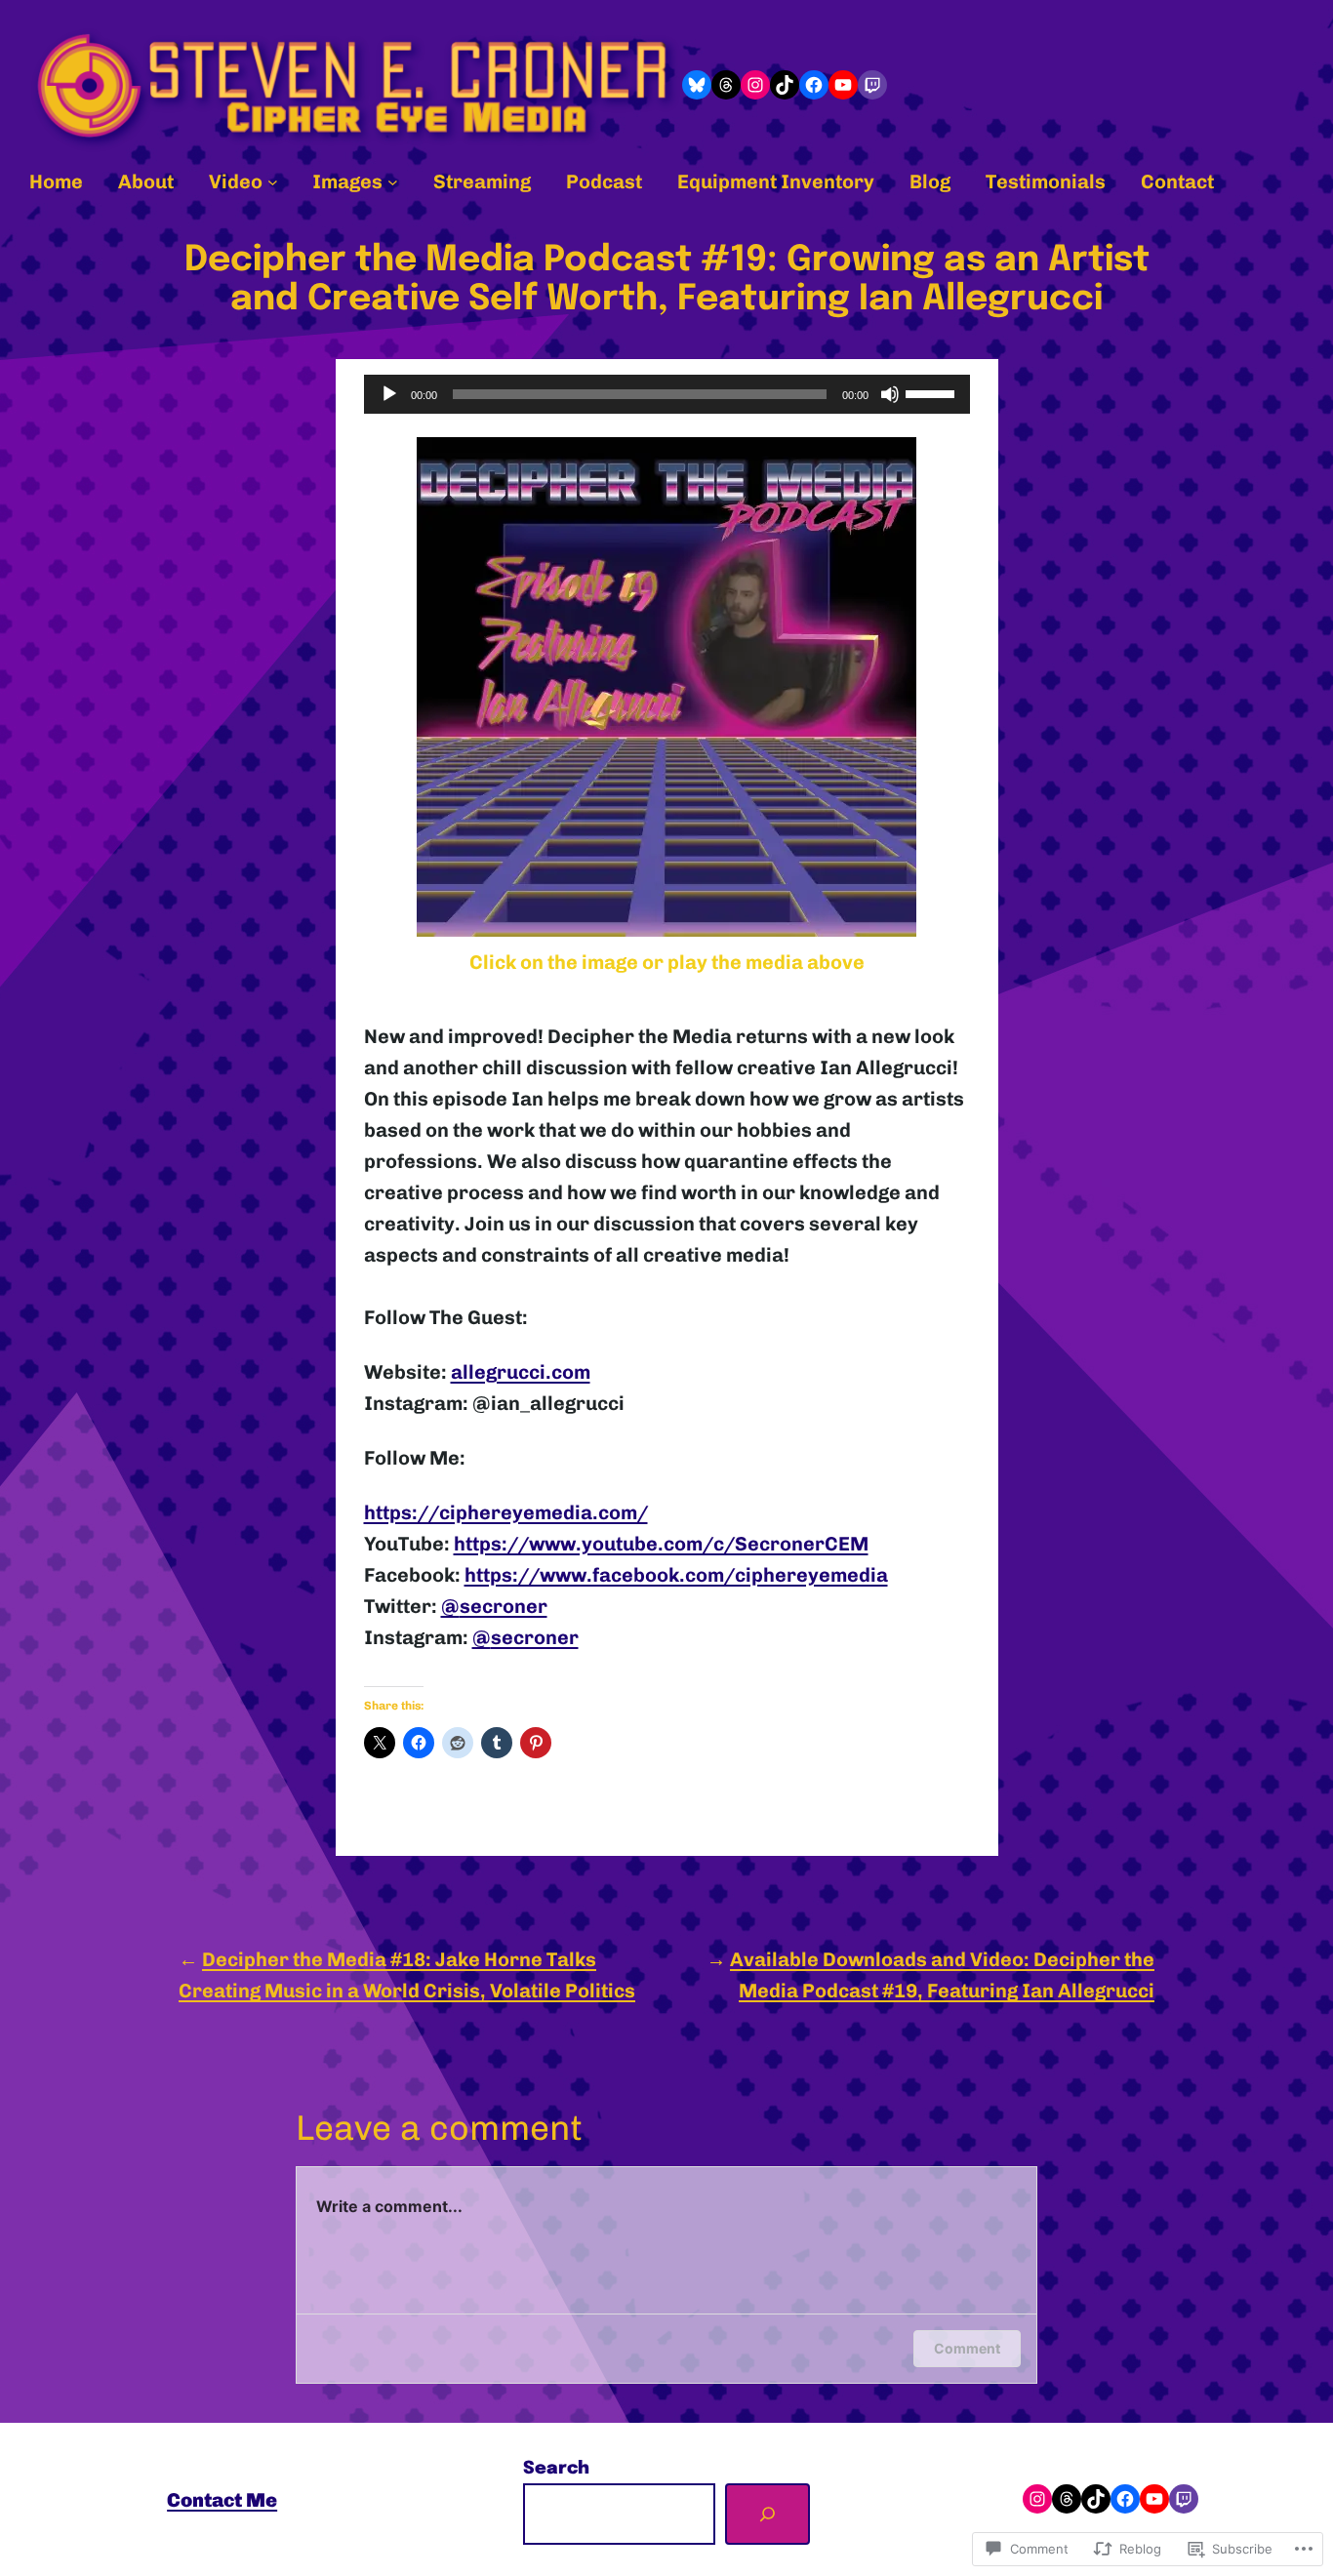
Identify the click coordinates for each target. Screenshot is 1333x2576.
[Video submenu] (273, 181)
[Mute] (890, 394)
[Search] (767, 2514)
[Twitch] (872, 85)
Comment (967, 2348)
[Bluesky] (697, 85)
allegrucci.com (521, 1372)
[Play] (389, 394)
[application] (667, 394)
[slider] (933, 392)
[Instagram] (755, 85)
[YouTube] (843, 85)
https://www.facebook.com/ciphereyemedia (676, 1575)
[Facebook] (814, 85)
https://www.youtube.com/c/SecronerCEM (661, 1544)
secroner (494, 1606)
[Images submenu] (393, 181)
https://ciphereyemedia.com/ (506, 1512)
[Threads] (726, 85)
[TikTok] (785, 85)
